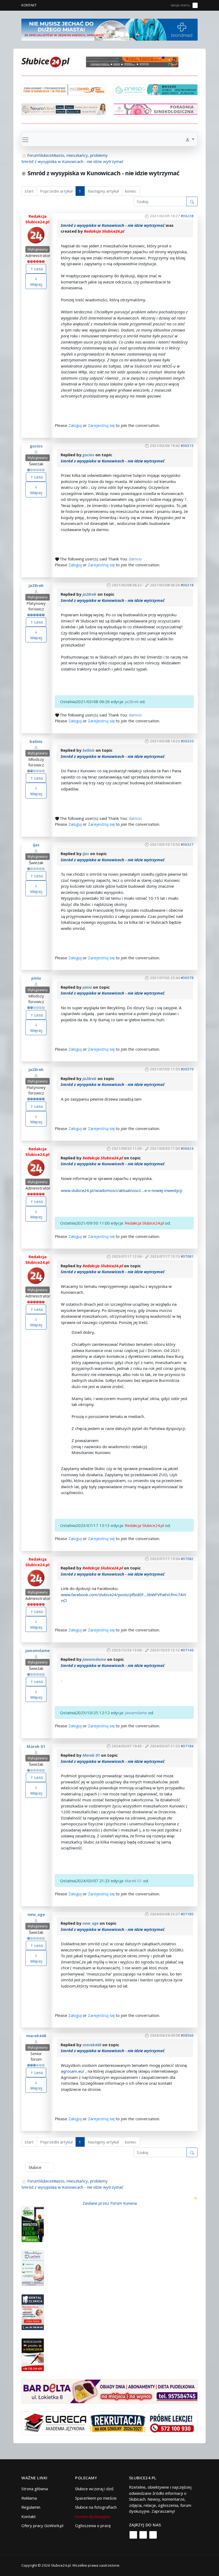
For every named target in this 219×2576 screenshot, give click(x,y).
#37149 (187, 1650)
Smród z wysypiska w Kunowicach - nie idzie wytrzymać (113, 225)
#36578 (187, 978)
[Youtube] (153, 2535)
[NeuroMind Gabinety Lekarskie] (63, 109)
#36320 (187, 741)
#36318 (187, 585)
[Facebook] (133, 2535)
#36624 (187, 1148)
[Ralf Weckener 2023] (33, 2354)
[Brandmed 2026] (109, 29)
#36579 (187, 1069)
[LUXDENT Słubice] (33, 2268)
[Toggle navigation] (25, 139)
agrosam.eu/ (73, 2071)
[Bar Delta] (109, 2391)
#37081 (187, 1256)
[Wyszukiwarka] (164, 5)
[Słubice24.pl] (45, 61)
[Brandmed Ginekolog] (156, 108)
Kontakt (29, 5)
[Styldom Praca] (33, 2224)
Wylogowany (38, 249)
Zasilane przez (96, 2203)
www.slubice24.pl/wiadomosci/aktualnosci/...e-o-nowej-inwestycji (122, 1190)
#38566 (187, 2035)
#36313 (187, 446)
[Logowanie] (148, 5)
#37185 (187, 1914)
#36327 (187, 844)
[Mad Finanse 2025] (63, 89)
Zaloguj (75, 425)
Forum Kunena (124, 2203)
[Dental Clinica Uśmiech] (33, 2312)
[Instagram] (143, 2535)
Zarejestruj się (101, 425)
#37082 (187, 1559)
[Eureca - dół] (109, 2423)
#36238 (187, 216)
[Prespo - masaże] (156, 89)
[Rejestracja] (156, 5)
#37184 (187, 1746)
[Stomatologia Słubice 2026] (134, 61)
